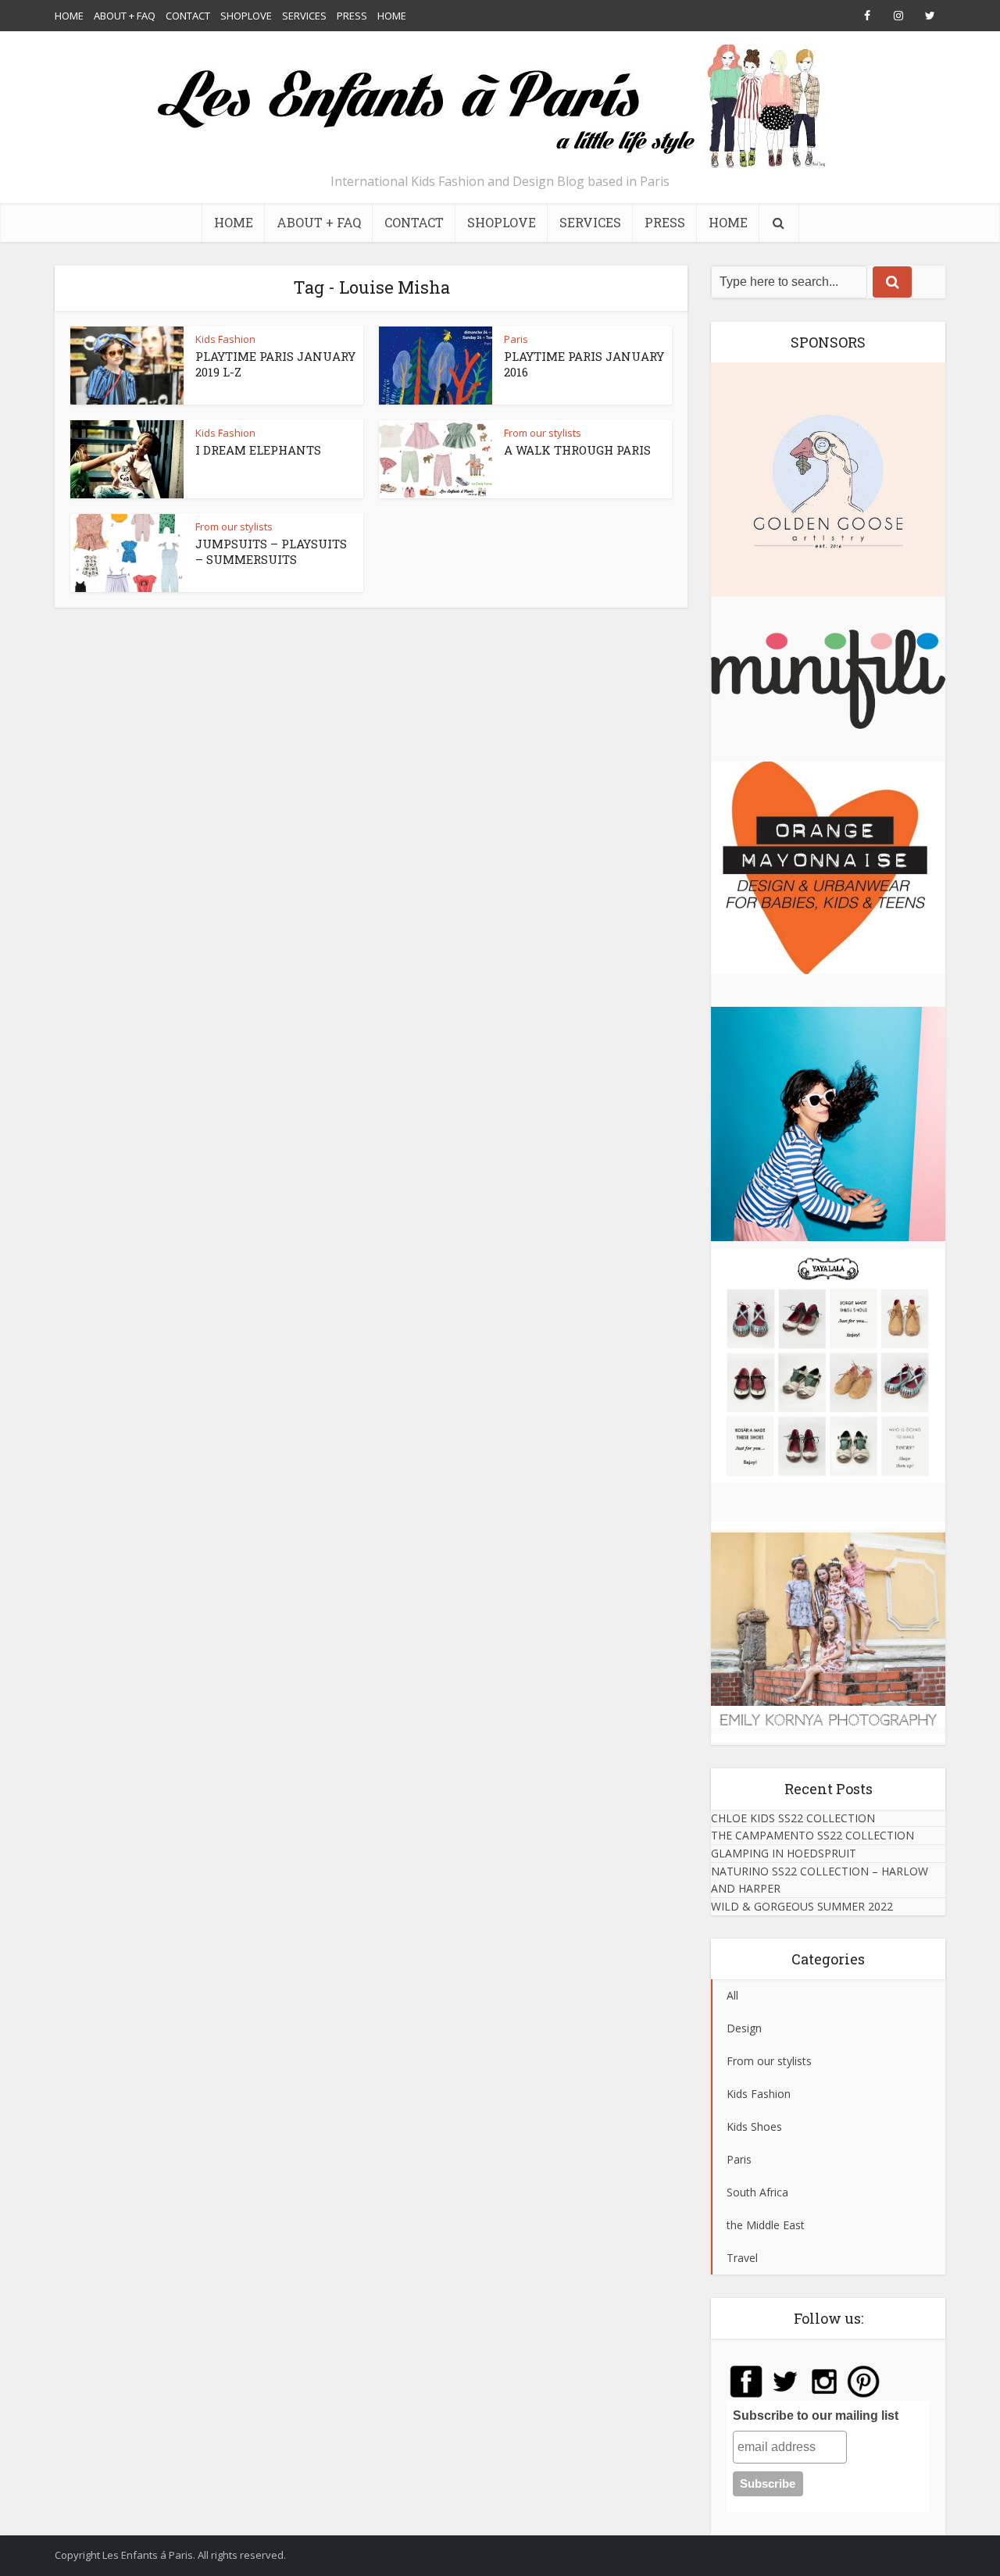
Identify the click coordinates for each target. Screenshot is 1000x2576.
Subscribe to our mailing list (816, 2415)
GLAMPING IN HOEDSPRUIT (784, 1853)
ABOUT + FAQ (125, 16)
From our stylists (543, 433)
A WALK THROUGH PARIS (577, 450)
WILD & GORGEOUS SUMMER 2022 (802, 1906)
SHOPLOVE (246, 16)
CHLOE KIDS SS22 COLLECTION (793, 1818)
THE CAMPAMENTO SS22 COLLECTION (812, 1835)
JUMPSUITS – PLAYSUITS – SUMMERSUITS (271, 551)
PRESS (352, 16)
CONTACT (188, 16)
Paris (516, 339)
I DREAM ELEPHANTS (258, 450)
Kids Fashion (225, 339)
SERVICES (304, 16)
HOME (69, 16)
